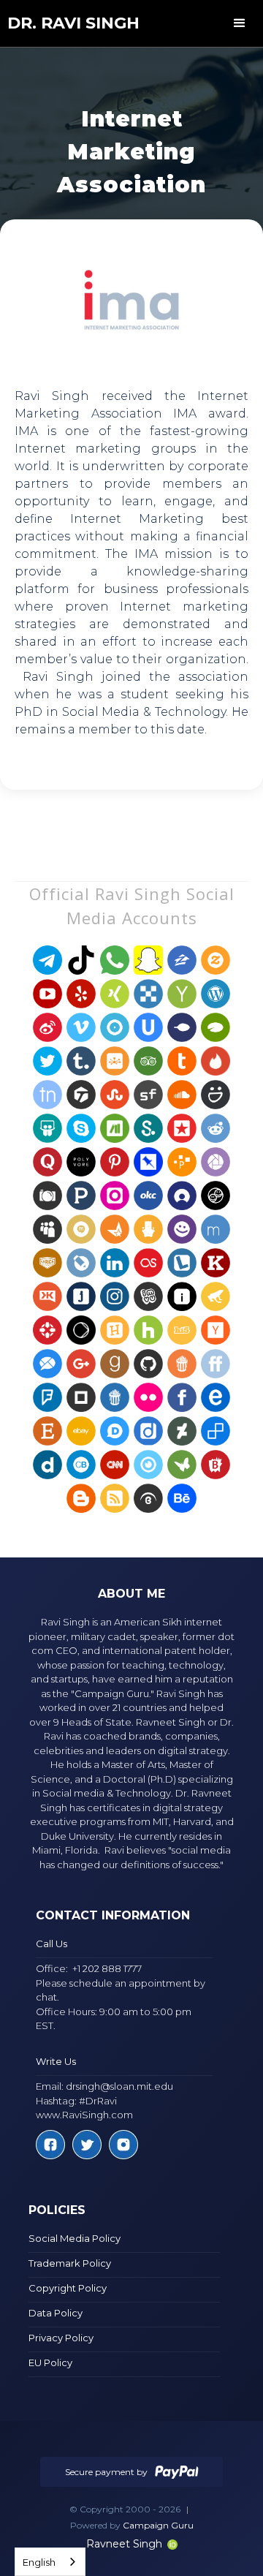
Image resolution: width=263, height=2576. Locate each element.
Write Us (56, 2061)
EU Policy (50, 2362)
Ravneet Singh (124, 2544)
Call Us (52, 1944)
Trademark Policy (70, 2263)
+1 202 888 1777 (107, 1968)
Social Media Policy (75, 2238)
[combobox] (50, 2562)
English (39, 2562)
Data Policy (56, 2313)
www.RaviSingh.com (84, 2115)
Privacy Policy (61, 2338)
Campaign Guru (158, 2525)
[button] (240, 23)
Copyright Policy (68, 2288)
